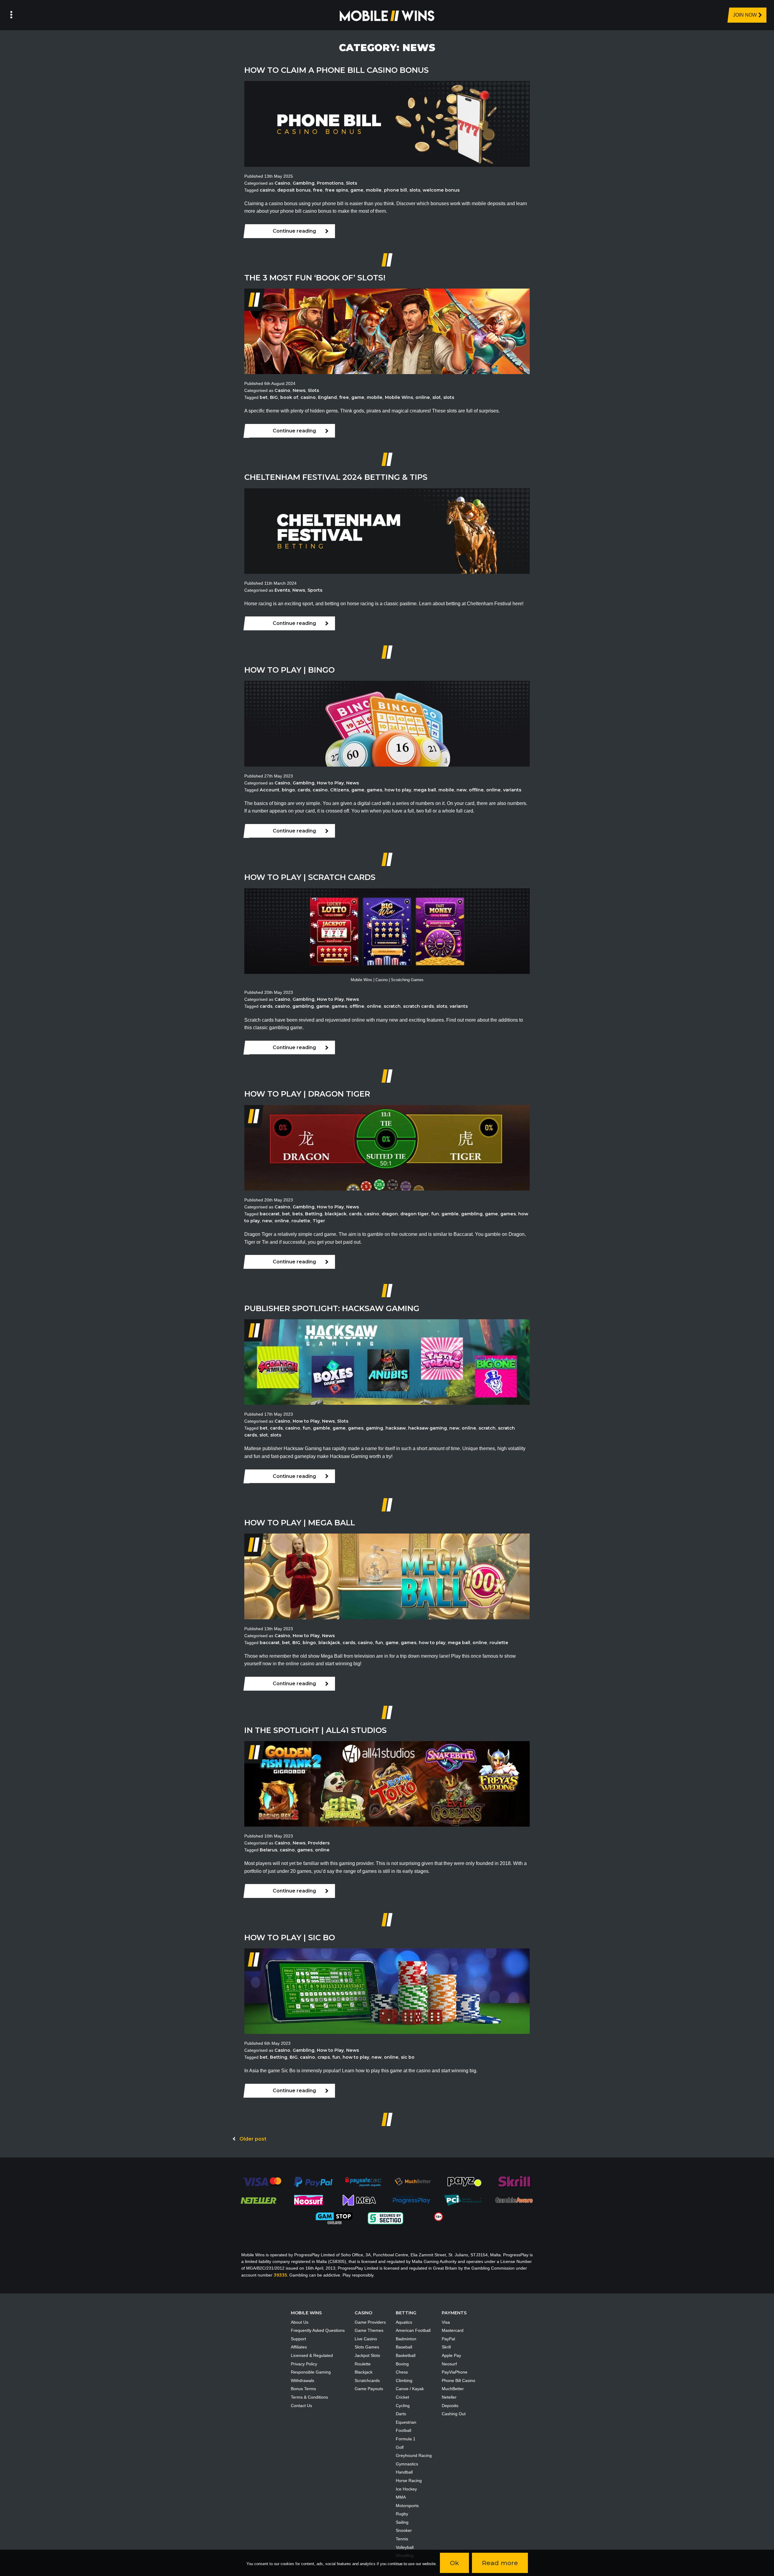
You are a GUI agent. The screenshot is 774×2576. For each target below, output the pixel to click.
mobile (374, 190)
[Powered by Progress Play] (411, 2200)
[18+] (439, 2216)
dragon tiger (415, 1214)
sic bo (408, 2057)
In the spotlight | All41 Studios (315, 1730)
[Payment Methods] (262, 2181)
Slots (351, 183)
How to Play (330, 783)
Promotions (330, 183)
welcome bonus (441, 190)
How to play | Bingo (289, 670)
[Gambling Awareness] (514, 2200)
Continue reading (294, 231)
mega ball (425, 790)
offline (476, 790)
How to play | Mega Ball (300, 1522)
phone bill (395, 190)
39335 (280, 2275)
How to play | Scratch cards (310, 877)
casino (267, 190)
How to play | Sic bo (290, 1937)
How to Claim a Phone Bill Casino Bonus (337, 70)
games (374, 790)
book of (289, 397)
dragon (390, 1214)
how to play (398, 790)
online (423, 397)
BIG (274, 397)
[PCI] (463, 2200)
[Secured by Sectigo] (385, 2218)
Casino (282, 183)
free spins (337, 190)
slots (415, 190)
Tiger (319, 1221)
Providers (319, 1843)
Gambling (304, 183)
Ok (454, 2563)
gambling (303, 1006)
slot (437, 397)
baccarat (270, 1214)
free (318, 190)
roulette (301, 1221)
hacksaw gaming (428, 1428)
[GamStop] (334, 2218)
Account (270, 790)
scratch (392, 1006)
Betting (314, 1214)
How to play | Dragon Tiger (307, 1094)
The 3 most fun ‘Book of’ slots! (315, 278)
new (462, 790)
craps (324, 2057)
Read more (500, 2563)
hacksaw (396, 1428)
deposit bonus (294, 190)
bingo (288, 790)
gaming (374, 1428)
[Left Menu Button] (11, 15)
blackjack (336, 1214)
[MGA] (360, 2200)
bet (264, 397)
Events (282, 590)
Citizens (340, 790)
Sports (315, 590)
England (327, 397)
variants (512, 790)
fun (435, 1214)
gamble (450, 1214)
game (357, 190)
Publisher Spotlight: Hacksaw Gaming (332, 1308)
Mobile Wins (399, 397)
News (299, 390)
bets (298, 1214)
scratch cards (418, 1006)
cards (304, 790)
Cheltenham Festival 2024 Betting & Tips (336, 477)
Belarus (268, 1850)
